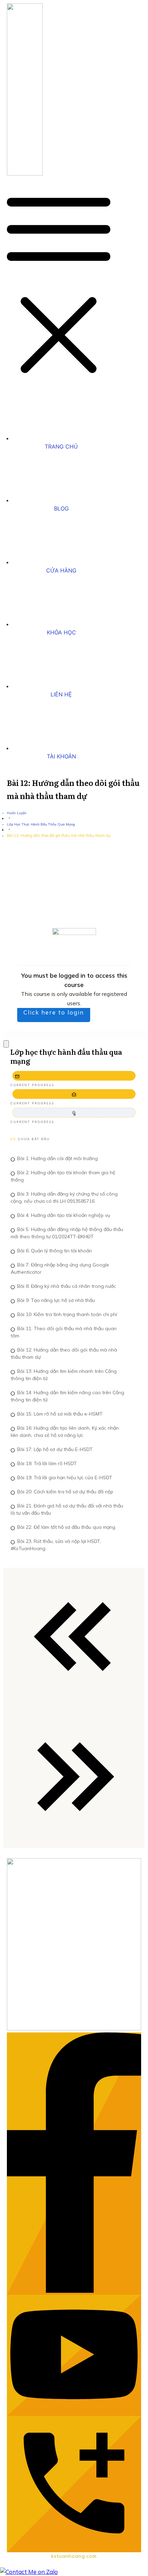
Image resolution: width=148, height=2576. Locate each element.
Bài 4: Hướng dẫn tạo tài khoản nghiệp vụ (64, 1215)
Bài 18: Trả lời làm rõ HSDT (47, 1463)
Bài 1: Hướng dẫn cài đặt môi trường (57, 1158)
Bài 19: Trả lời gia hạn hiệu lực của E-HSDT (65, 1478)
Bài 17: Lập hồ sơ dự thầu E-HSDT (55, 1449)
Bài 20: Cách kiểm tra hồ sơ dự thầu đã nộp (65, 1492)
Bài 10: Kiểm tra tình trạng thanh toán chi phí (67, 1314)
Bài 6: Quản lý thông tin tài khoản (55, 1251)
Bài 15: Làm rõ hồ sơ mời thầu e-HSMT (60, 1414)
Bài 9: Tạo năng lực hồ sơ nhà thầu (56, 1300)
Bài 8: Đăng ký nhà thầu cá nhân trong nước (67, 1286)
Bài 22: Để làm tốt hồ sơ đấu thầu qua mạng (66, 1527)
